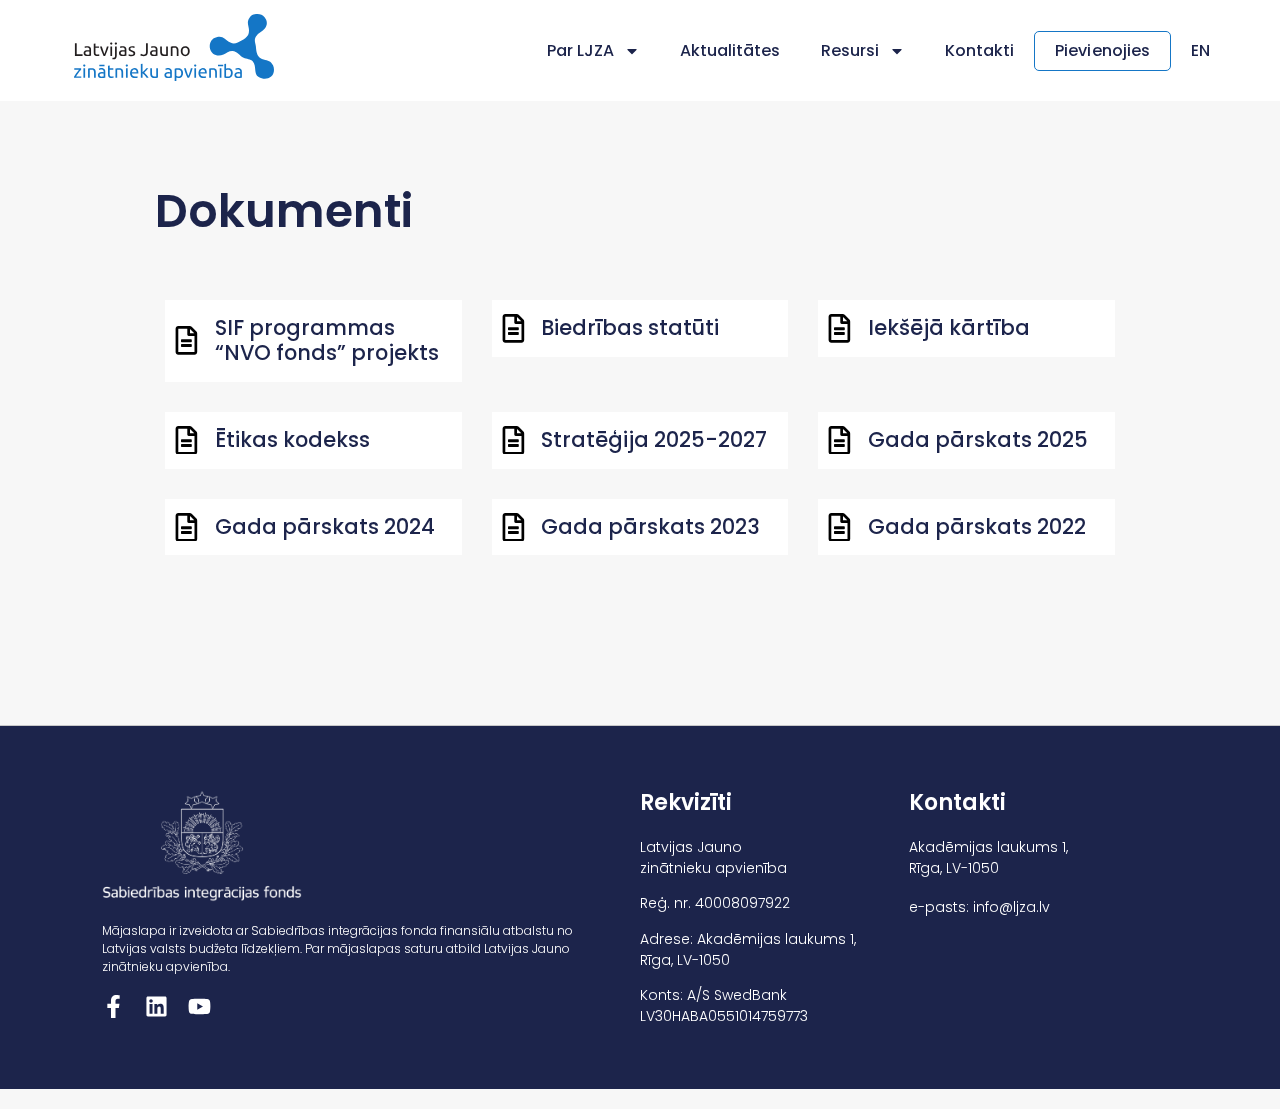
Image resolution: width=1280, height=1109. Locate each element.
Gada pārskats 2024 (325, 526)
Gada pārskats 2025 (978, 439)
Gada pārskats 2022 (977, 526)
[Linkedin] (156, 1006)
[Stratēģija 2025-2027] (513, 440)
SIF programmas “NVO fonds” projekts (327, 340)
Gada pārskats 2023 (650, 526)
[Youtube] (199, 1006)
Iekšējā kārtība (949, 327)
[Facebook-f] (113, 1006)
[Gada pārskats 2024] (186, 527)
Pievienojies (1102, 50)
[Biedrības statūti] (513, 328)
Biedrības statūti (630, 327)
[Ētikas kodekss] (186, 440)
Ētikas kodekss (292, 439)
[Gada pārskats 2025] (839, 440)
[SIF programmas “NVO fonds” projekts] (186, 340)
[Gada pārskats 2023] (513, 527)
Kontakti (979, 50)
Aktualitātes (730, 50)
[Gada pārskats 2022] (839, 527)
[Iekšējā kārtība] (839, 328)
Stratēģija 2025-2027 (654, 439)
